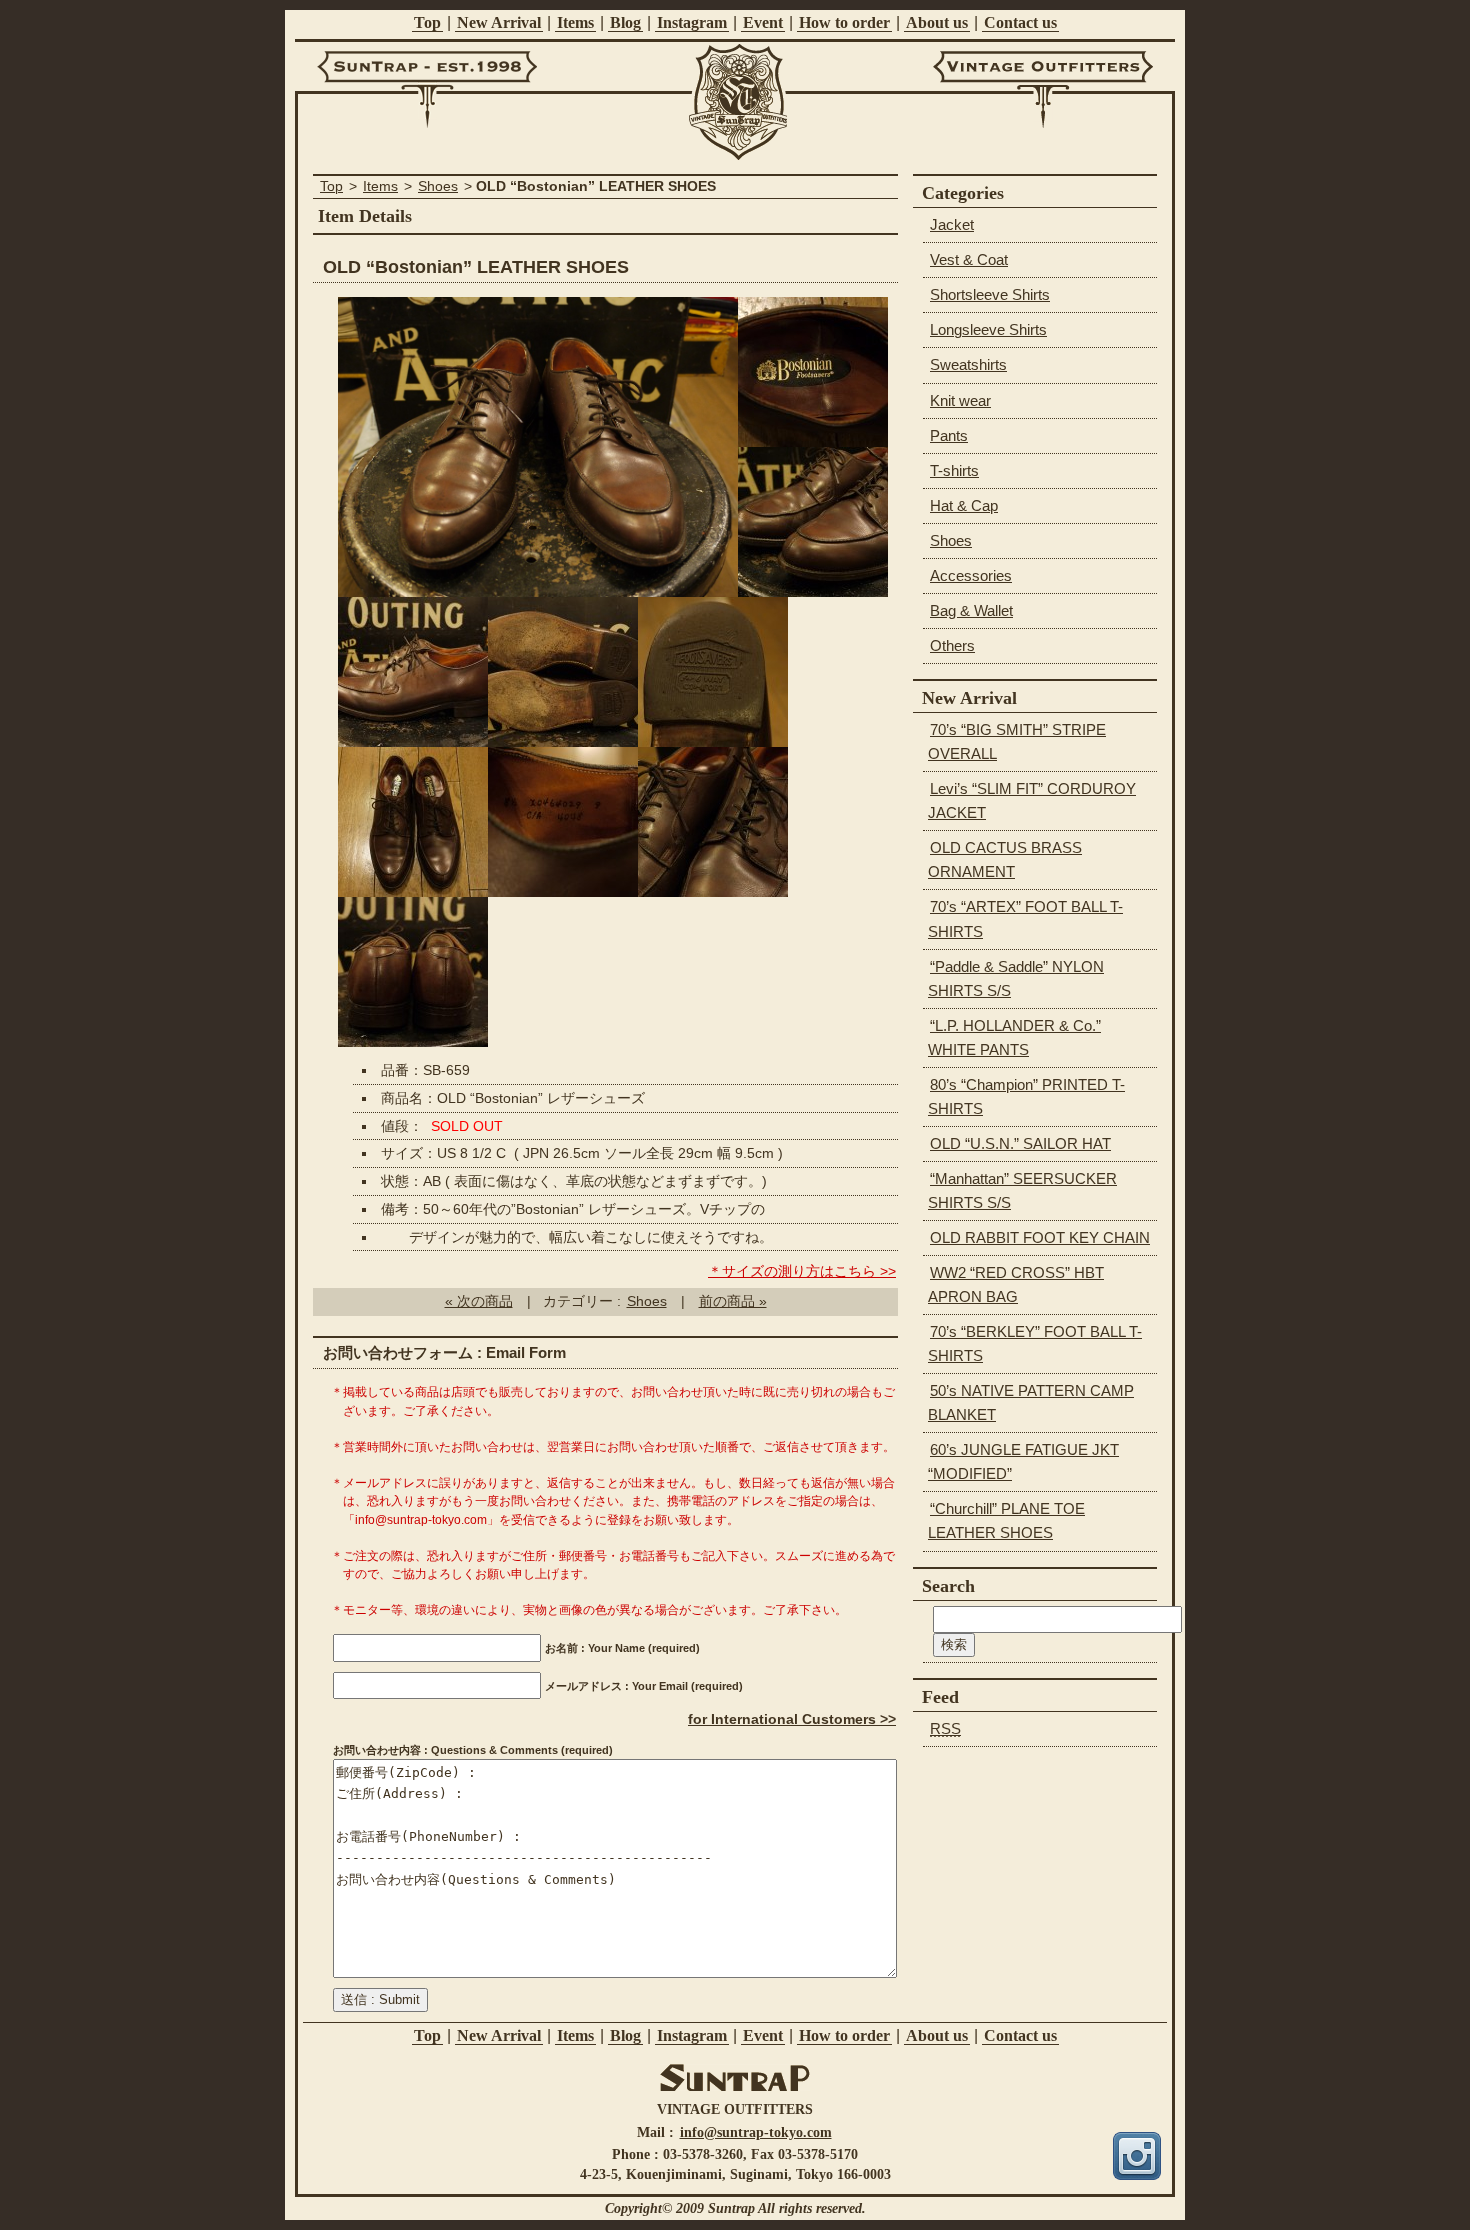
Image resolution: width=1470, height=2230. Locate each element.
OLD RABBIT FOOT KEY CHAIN (1040, 1237)
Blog (625, 22)
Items (575, 22)
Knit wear (960, 400)
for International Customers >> (792, 1719)
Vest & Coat (969, 259)
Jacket (952, 224)
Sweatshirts (968, 364)
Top (427, 22)
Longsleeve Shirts (988, 329)
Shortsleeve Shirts (990, 294)
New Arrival (499, 22)
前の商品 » (733, 1301)
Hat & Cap (964, 505)
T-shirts (954, 470)
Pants (949, 435)
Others (952, 645)
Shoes (438, 186)
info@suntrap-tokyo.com (756, 2132)
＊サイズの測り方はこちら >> (802, 1271)
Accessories (971, 575)
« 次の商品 (479, 1301)
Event (763, 22)
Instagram (692, 22)
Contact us (1020, 22)
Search (948, 1586)
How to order (844, 22)
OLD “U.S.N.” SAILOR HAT (1020, 1143)
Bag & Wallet (971, 610)
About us (937, 22)
